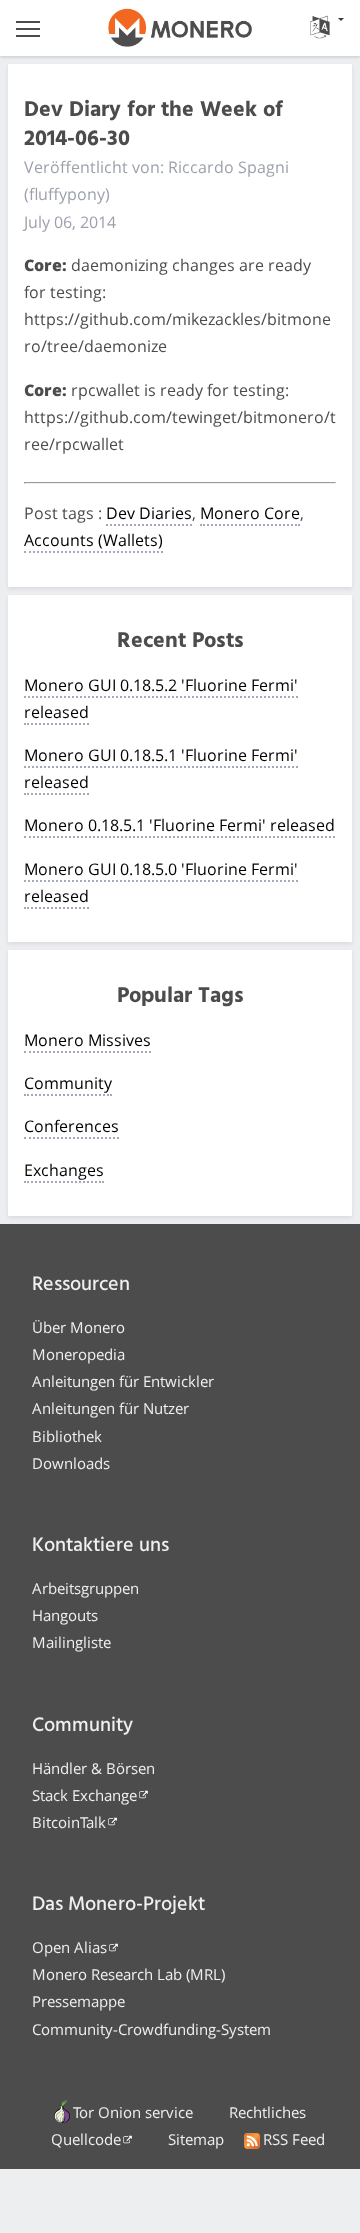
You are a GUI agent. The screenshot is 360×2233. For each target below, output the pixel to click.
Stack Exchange (84, 1795)
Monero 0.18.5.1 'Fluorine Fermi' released (179, 825)
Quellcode (86, 2139)
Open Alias (69, 1947)
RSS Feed (294, 2139)
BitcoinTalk (69, 1822)
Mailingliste (71, 1642)
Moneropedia (78, 1354)
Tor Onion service (133, 2112)
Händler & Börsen (93, 1768)
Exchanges (64, 1170)
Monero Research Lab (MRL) (128, 1974)
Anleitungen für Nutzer (110, 1408)
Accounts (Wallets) (93, 540)
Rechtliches (267, 2112)
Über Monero (78, 1327)
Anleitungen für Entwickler (123, 1381)
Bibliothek (67, 1436)
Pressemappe (78, 2001)
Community (68, 1083)
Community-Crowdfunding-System (151, 2029)
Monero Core (250, 513)
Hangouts (65, 1615)
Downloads (71, 1463)
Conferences (71, 1126)
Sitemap (196, 2139)
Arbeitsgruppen (85, 1588)
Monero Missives (87, 1040)
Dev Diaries (149, 513)
